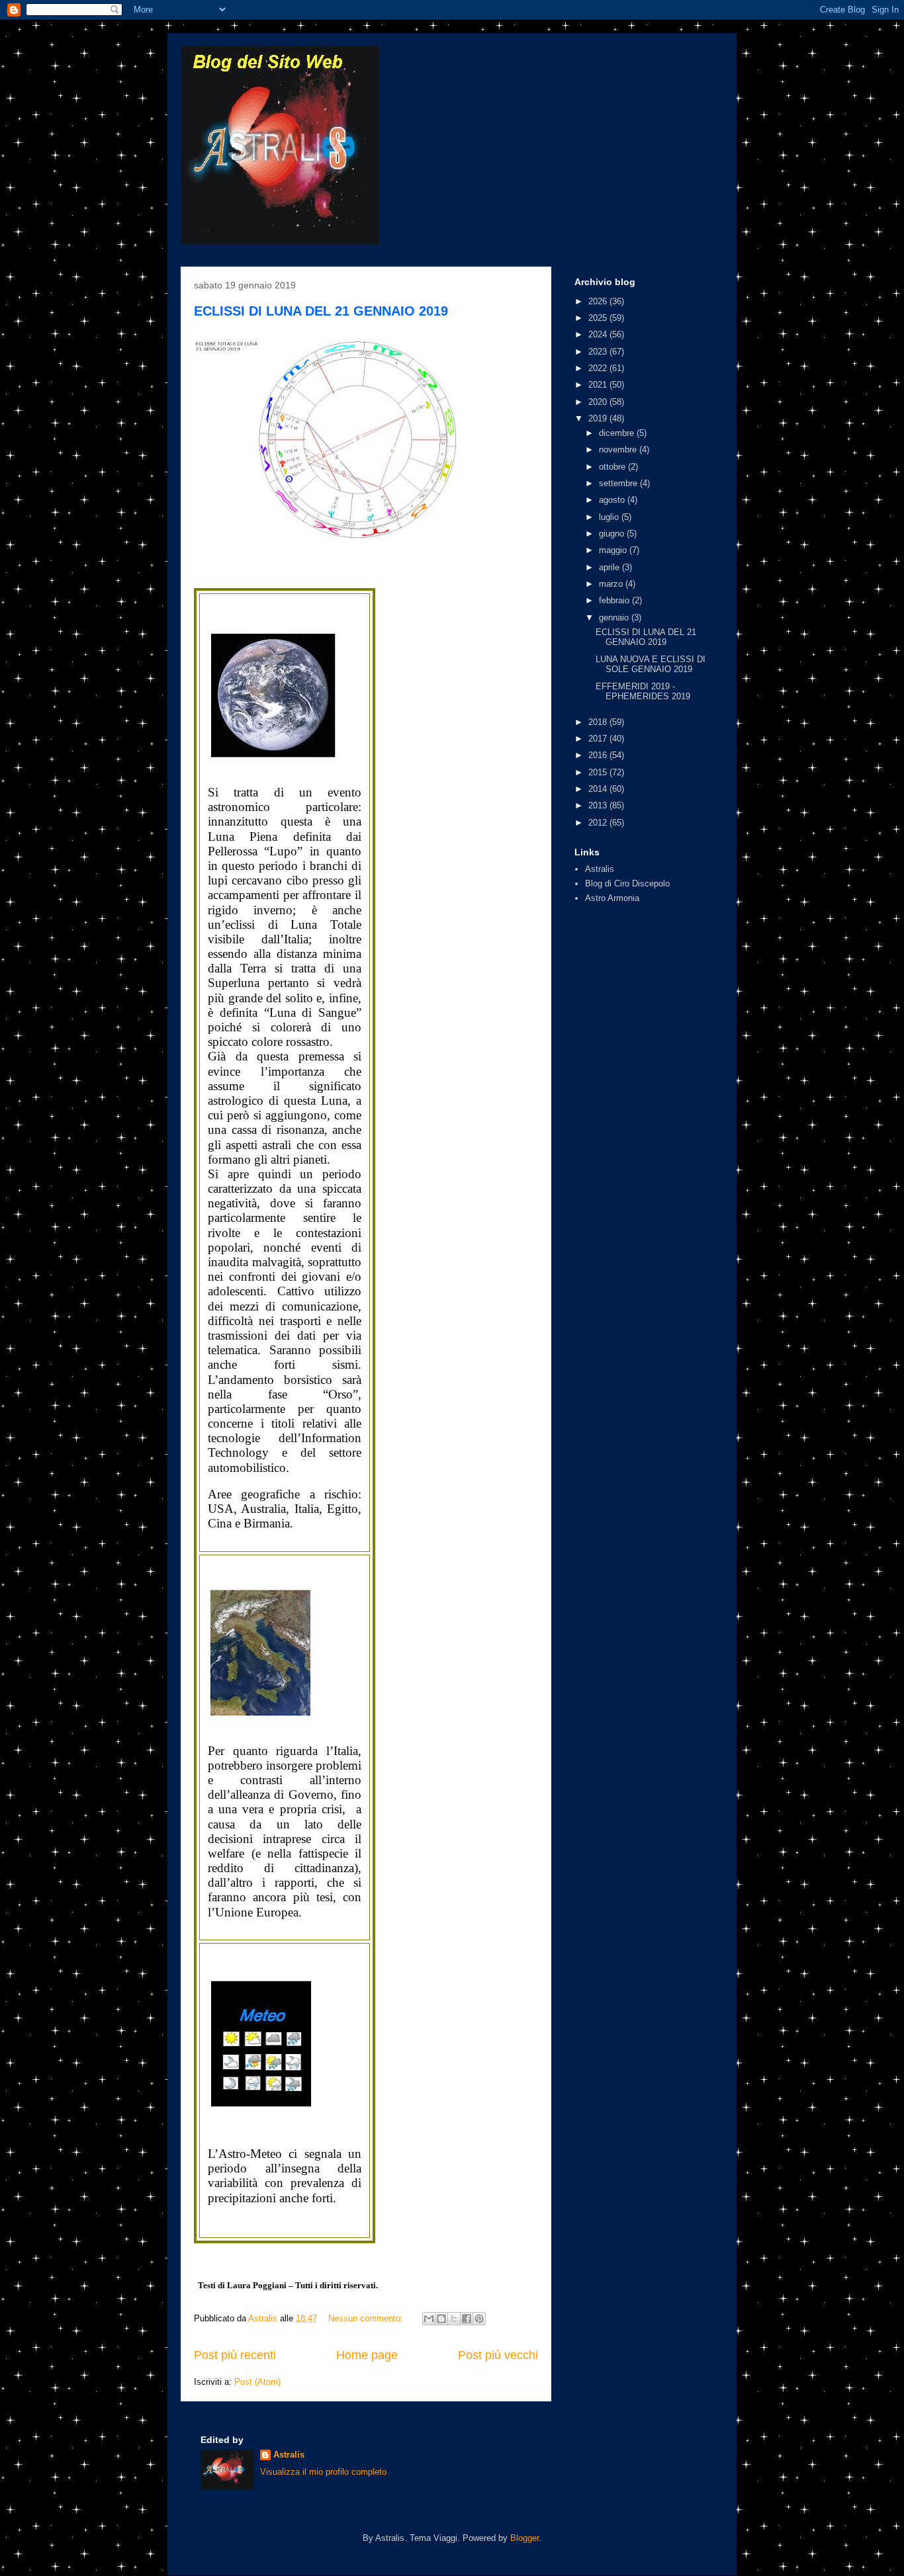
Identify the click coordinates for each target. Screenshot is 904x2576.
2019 (599, 418)
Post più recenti (235, 2355)
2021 (599, 385)
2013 (599, 805)
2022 (599, 368)
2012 (599, 823)
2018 (599, 722)
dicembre (618, 433)
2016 (599, 755)
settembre (619, 483)
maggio (614, 550)
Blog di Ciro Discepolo (627, 883)
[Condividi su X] (454, 2319)
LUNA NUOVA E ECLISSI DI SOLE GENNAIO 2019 (651, 665)
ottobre (613, 467)
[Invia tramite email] (429, 2319)
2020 (599, 402)
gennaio (615, 618)
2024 (599, 334)
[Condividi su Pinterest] (479, 2319)
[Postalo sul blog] (441, 2319)
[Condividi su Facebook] (467, 2319)
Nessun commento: (367, 2318)
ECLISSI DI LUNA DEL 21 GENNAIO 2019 (321, 311)
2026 (599, 301)
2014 (599, 789)
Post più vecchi (498, 2355)
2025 (599, 318)
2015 (599, 772)
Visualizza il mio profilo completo (323, 2472)
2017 (599, 739)
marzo (612, 584)
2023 (599, 352)
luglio (610, 517)
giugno (613, 534)
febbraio (615, 600)
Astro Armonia (612, 898)
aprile (610, 567)
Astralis (600, 869)
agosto (613, 500)
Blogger (524, 2538)
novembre (619, 450)
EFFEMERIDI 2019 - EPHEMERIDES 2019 (643, 692)
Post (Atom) (257, 2382)
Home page (367, 2355)
